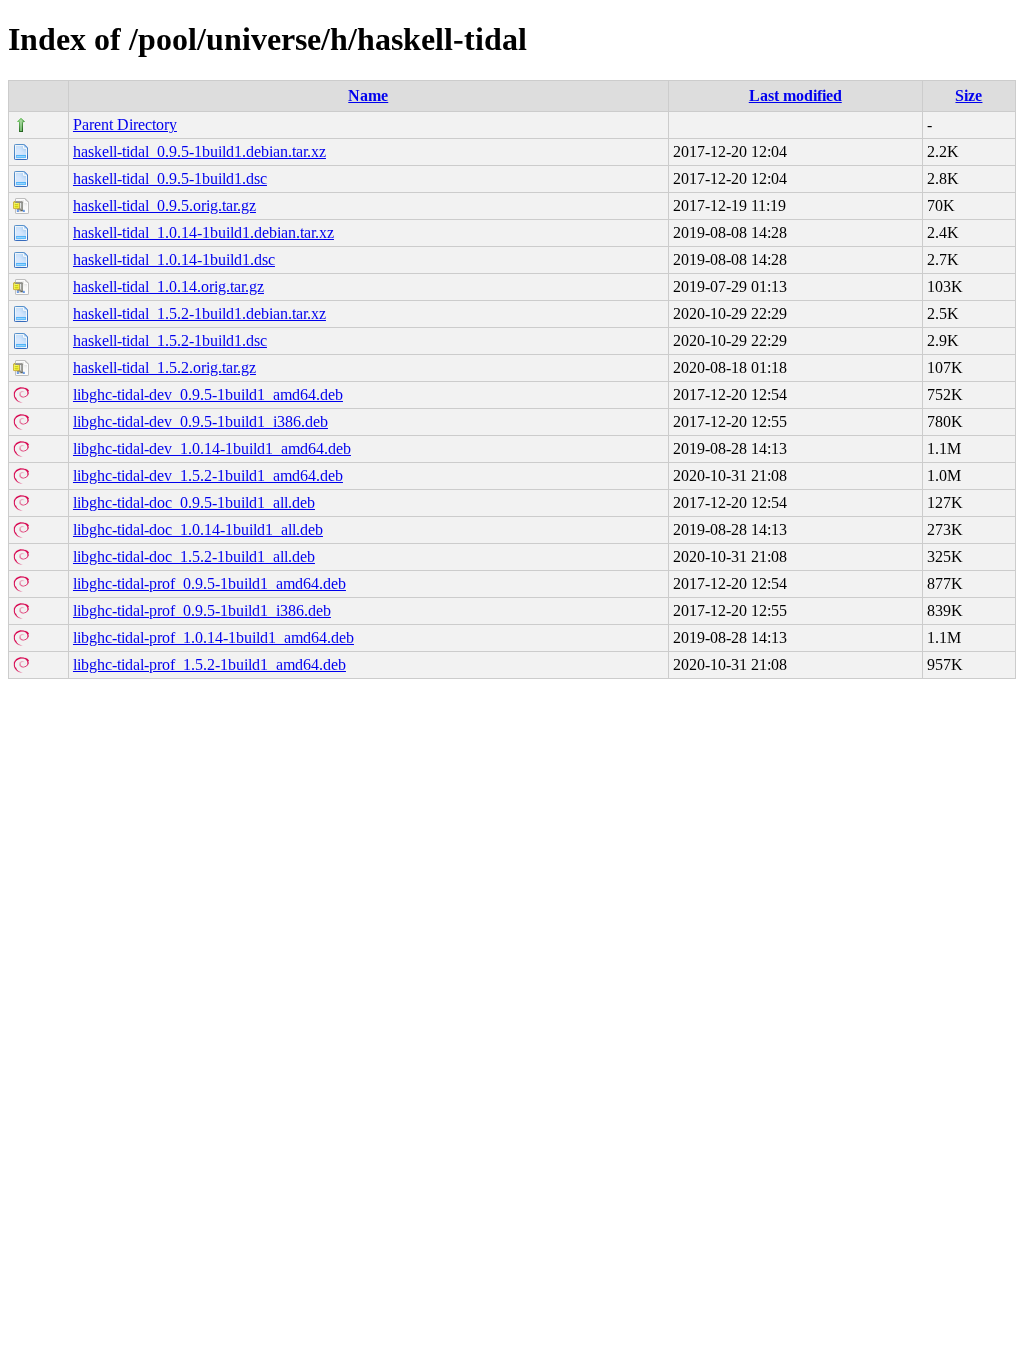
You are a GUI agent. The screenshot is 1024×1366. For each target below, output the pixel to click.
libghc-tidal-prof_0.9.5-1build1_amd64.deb (209, 583)
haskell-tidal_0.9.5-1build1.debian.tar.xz (199, 151)
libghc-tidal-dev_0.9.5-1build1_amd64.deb (208, 394)
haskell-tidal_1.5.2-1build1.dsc (170, 340)
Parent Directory (125, 124)
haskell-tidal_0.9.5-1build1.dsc (170, 178)
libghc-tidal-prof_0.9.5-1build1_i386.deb (202, 610)
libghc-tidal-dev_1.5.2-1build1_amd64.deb (208, 475)
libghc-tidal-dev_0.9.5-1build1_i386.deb (200, 421)
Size (968, 95)
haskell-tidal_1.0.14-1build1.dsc (174, 259)
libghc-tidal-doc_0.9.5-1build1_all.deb (194, 502)
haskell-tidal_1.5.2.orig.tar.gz (164, 367)
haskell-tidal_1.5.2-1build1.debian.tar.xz (199, 313)
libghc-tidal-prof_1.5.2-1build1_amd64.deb (209, 664)
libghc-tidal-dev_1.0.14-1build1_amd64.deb (212, 448)
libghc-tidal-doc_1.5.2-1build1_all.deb (194, 556)
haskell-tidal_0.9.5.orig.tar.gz (164, 205)
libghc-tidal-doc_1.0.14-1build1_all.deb (198, 529)
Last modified (795, 95)
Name (368, 95)
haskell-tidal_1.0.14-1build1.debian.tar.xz (203, 232)
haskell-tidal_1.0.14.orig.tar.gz (168, 286)
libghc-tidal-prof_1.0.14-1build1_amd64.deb (213, 637)
